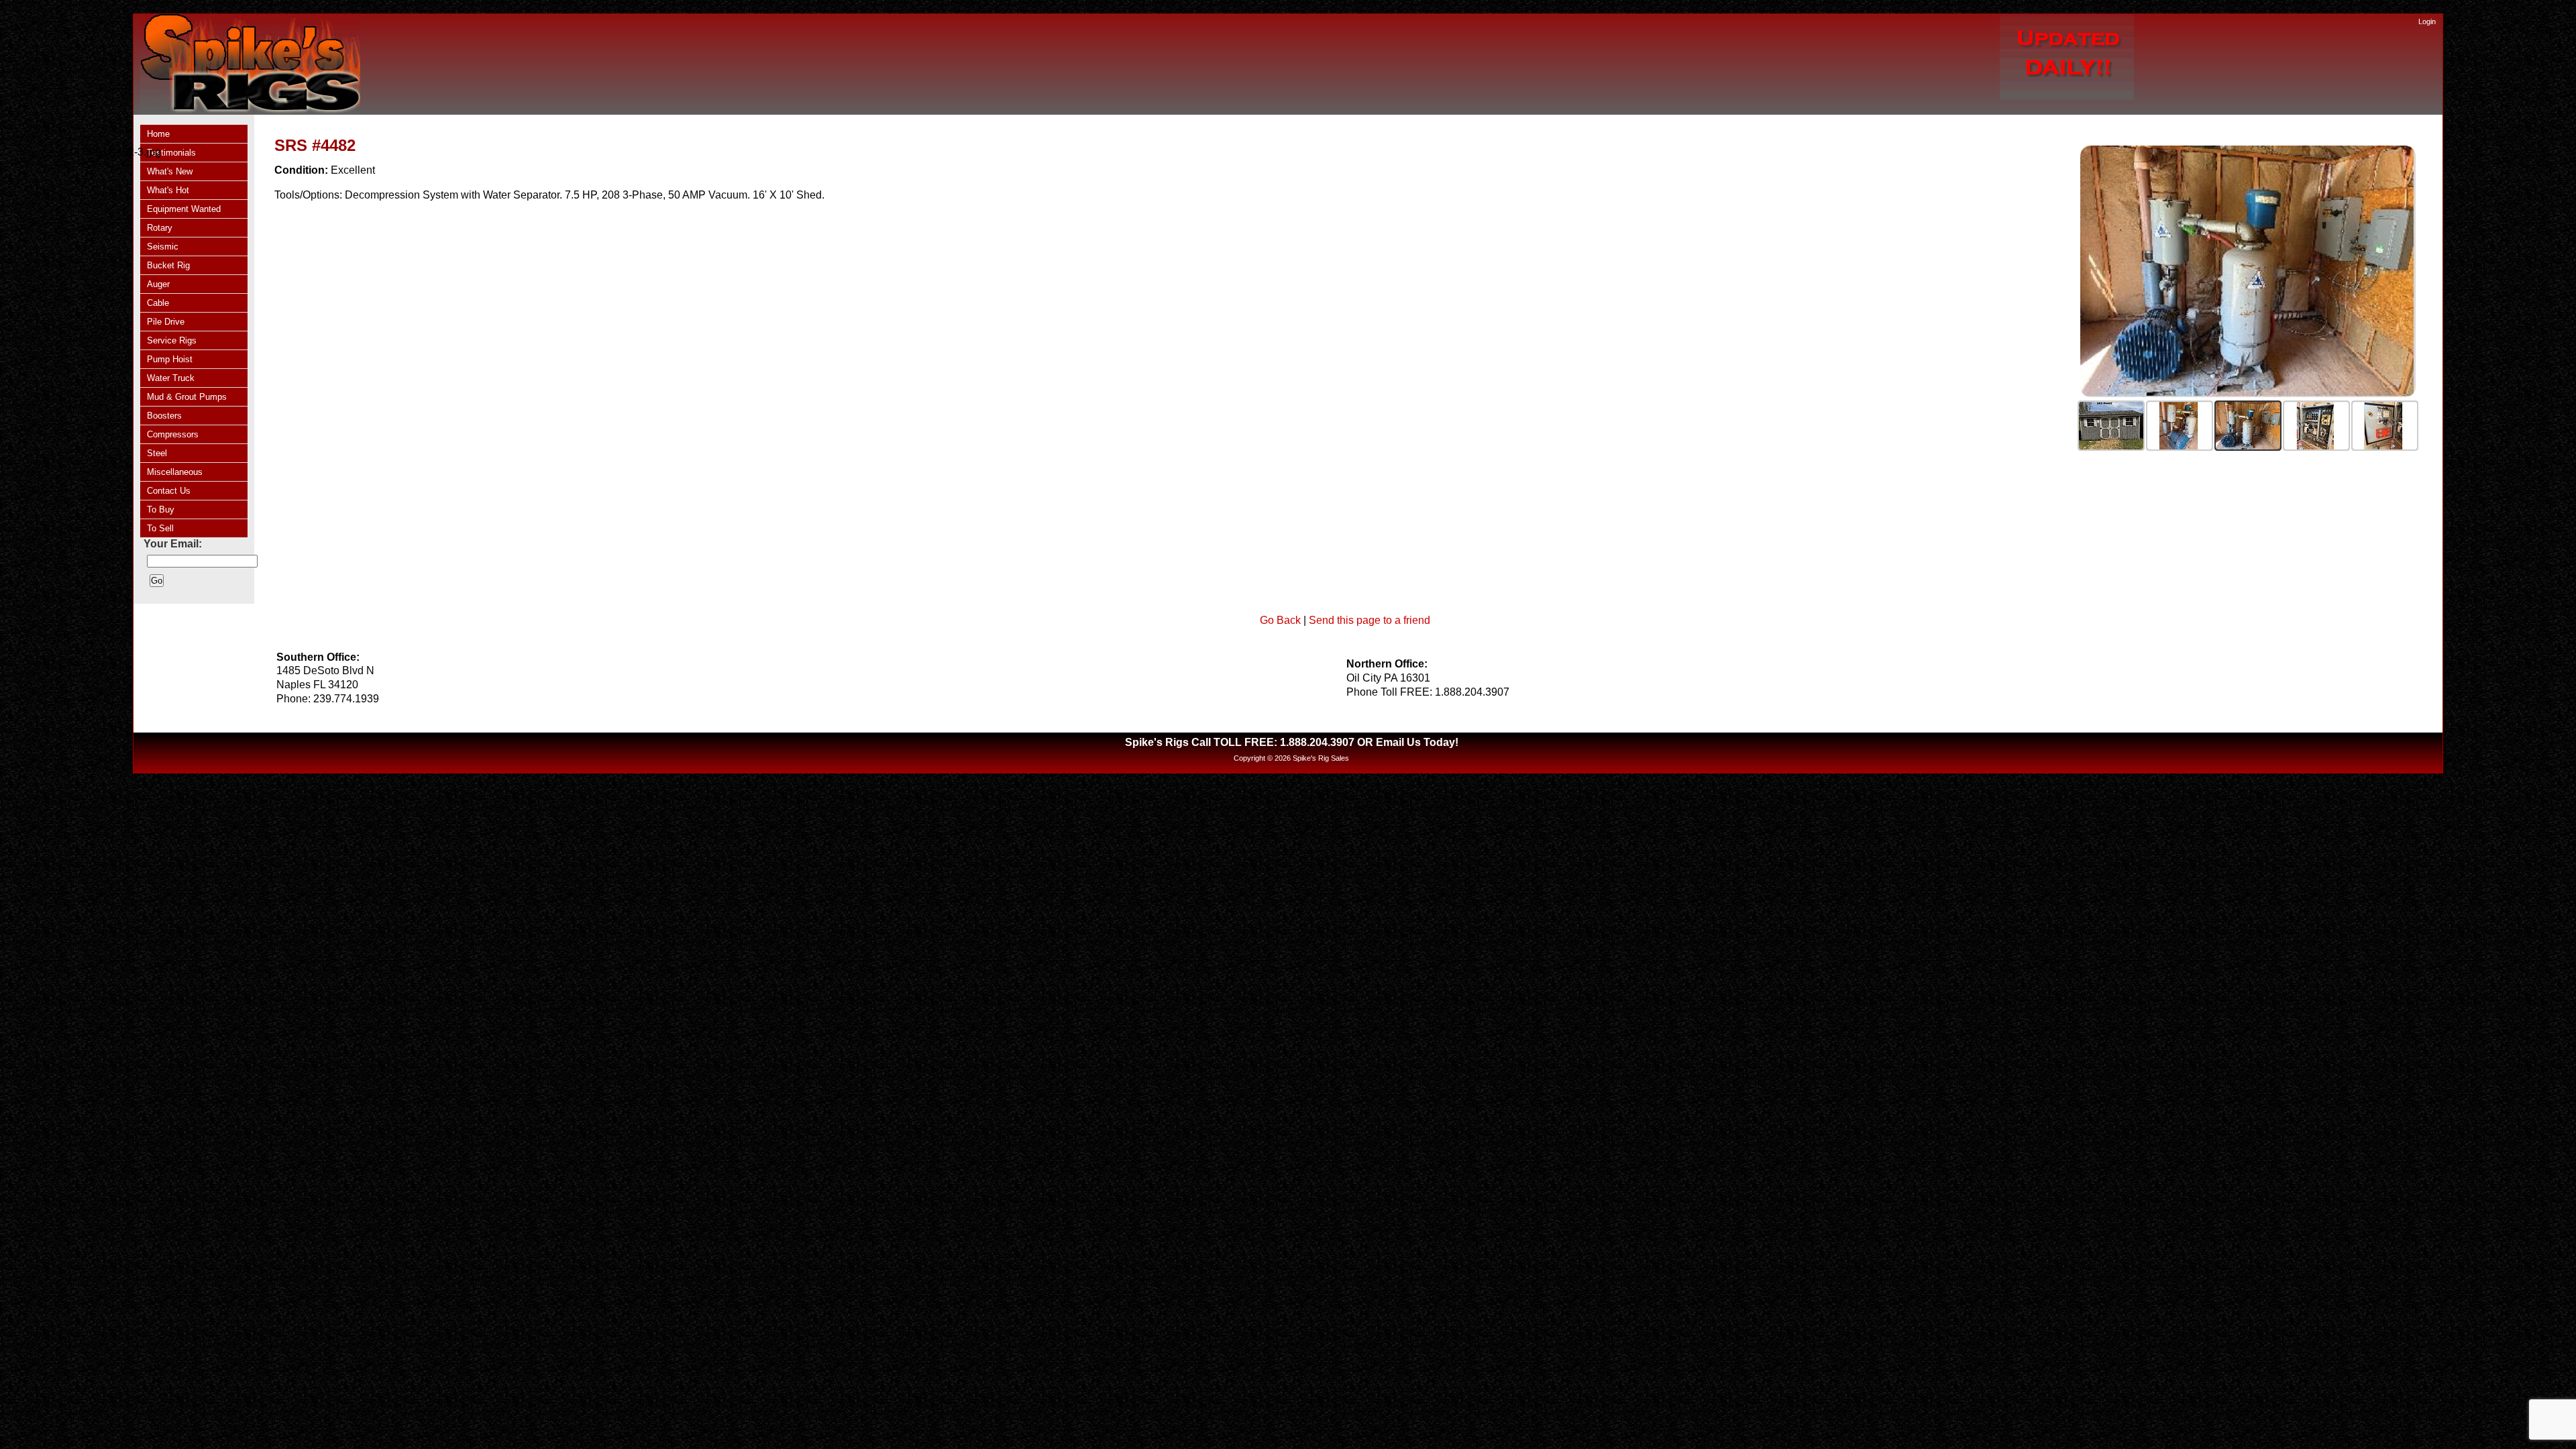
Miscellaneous (175, 472)
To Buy (161, 509)
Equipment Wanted (184, 209)
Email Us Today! (1417, 742)
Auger (158, 284)
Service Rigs (172, 340)
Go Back (1280, 620)
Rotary (160, 228)
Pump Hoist (170, 359)
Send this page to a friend (1370, 620)
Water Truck (171, 378)
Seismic (163, 247)
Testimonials (171, 153)
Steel (157, 453)
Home (158, 134)
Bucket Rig (168, 265)
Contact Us (169, 491)
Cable (158, 303)
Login (2427, 21)
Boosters (164, 416)
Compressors (173, 434)
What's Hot (168, 190)
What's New (170, 171)
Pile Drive (166, 322)
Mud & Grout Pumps (187, 397)
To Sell (160, 528)
